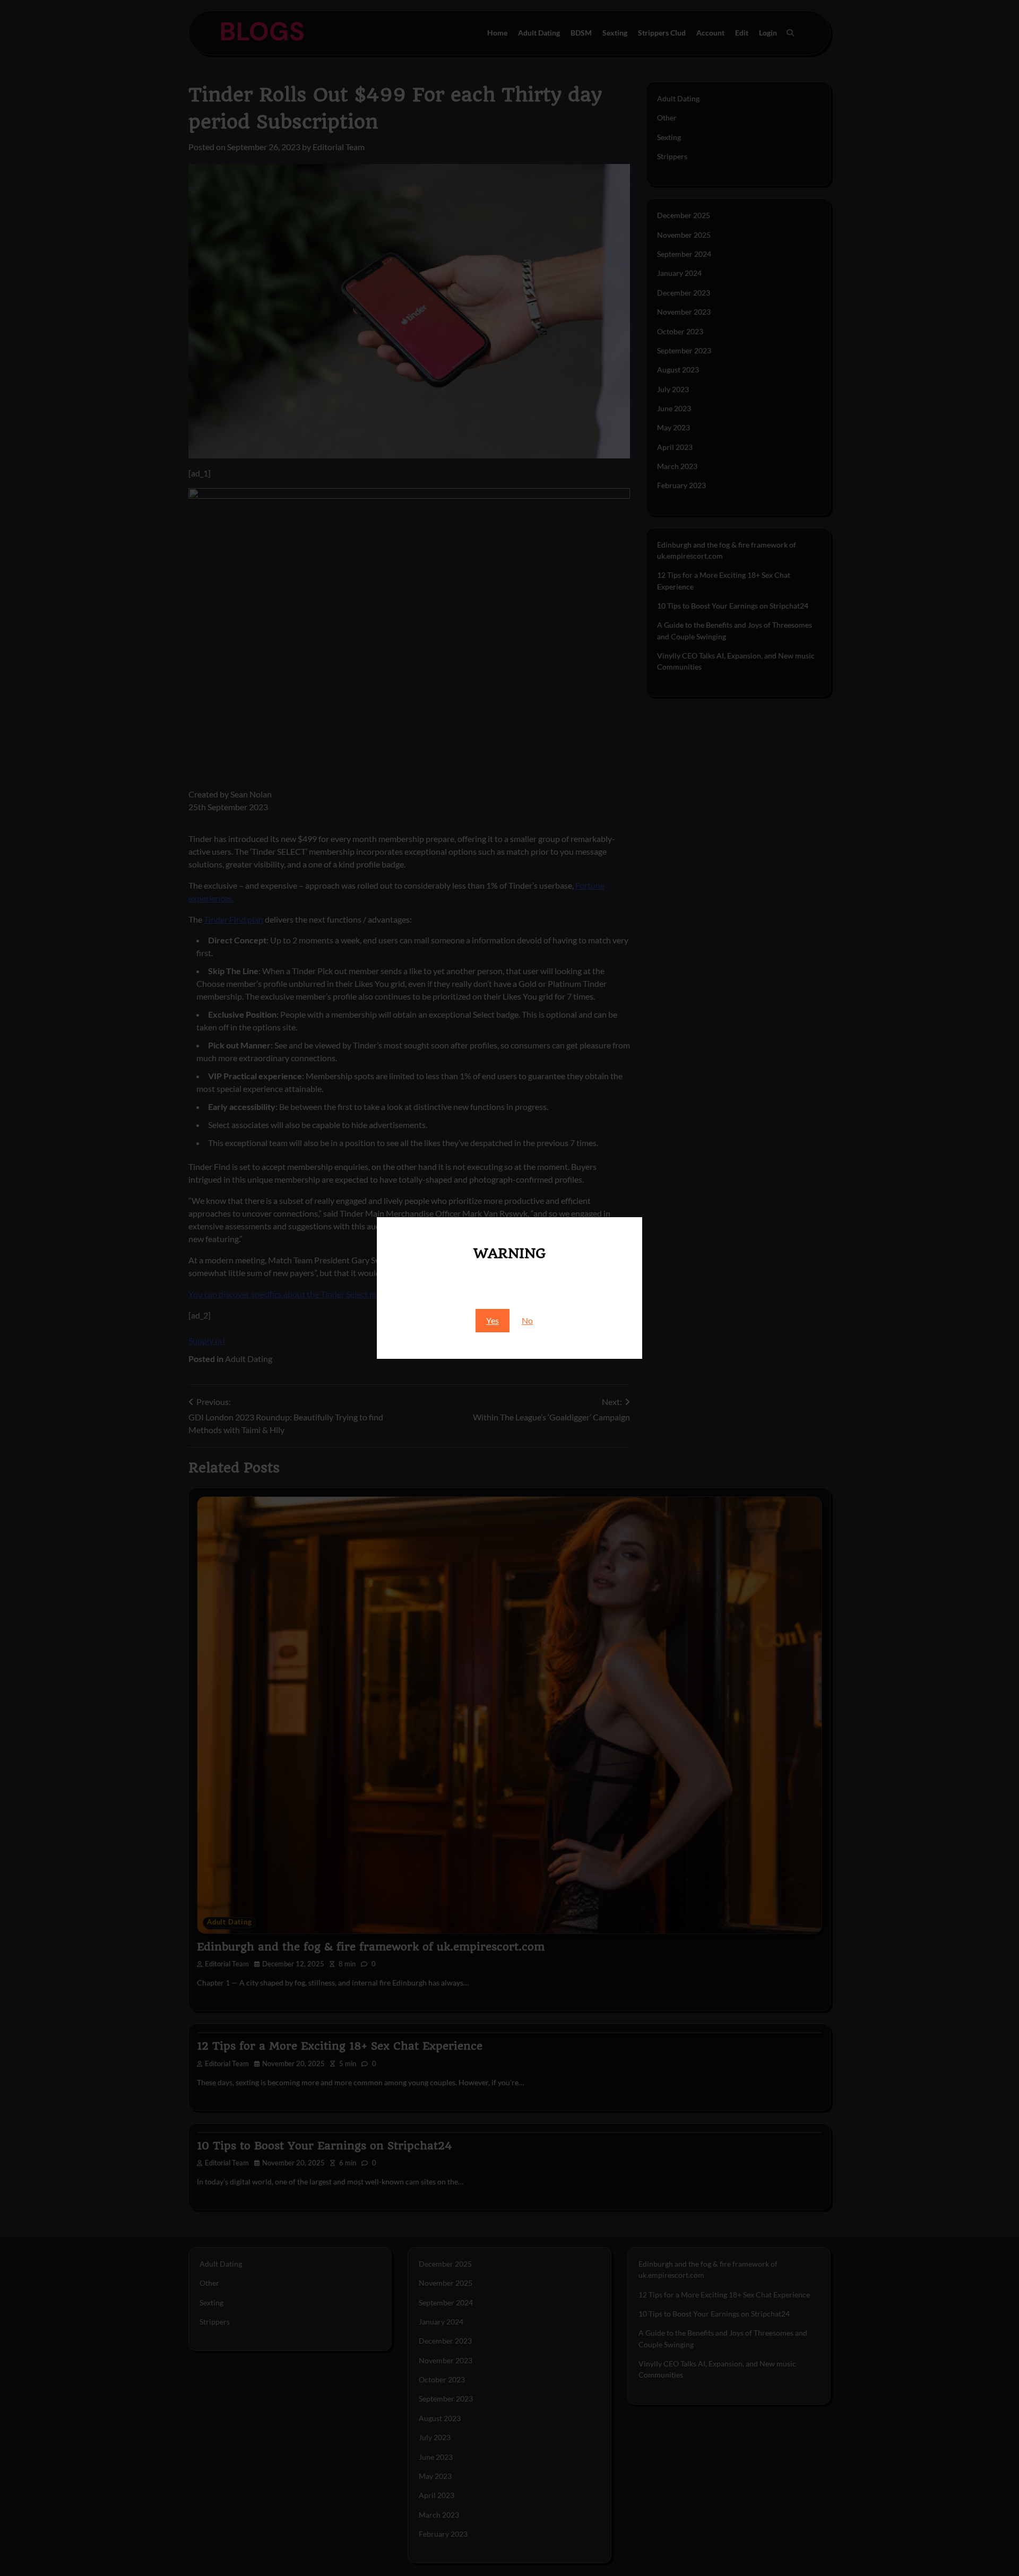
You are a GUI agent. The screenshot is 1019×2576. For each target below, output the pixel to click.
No (527, 1320)
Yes (493, 1320)
